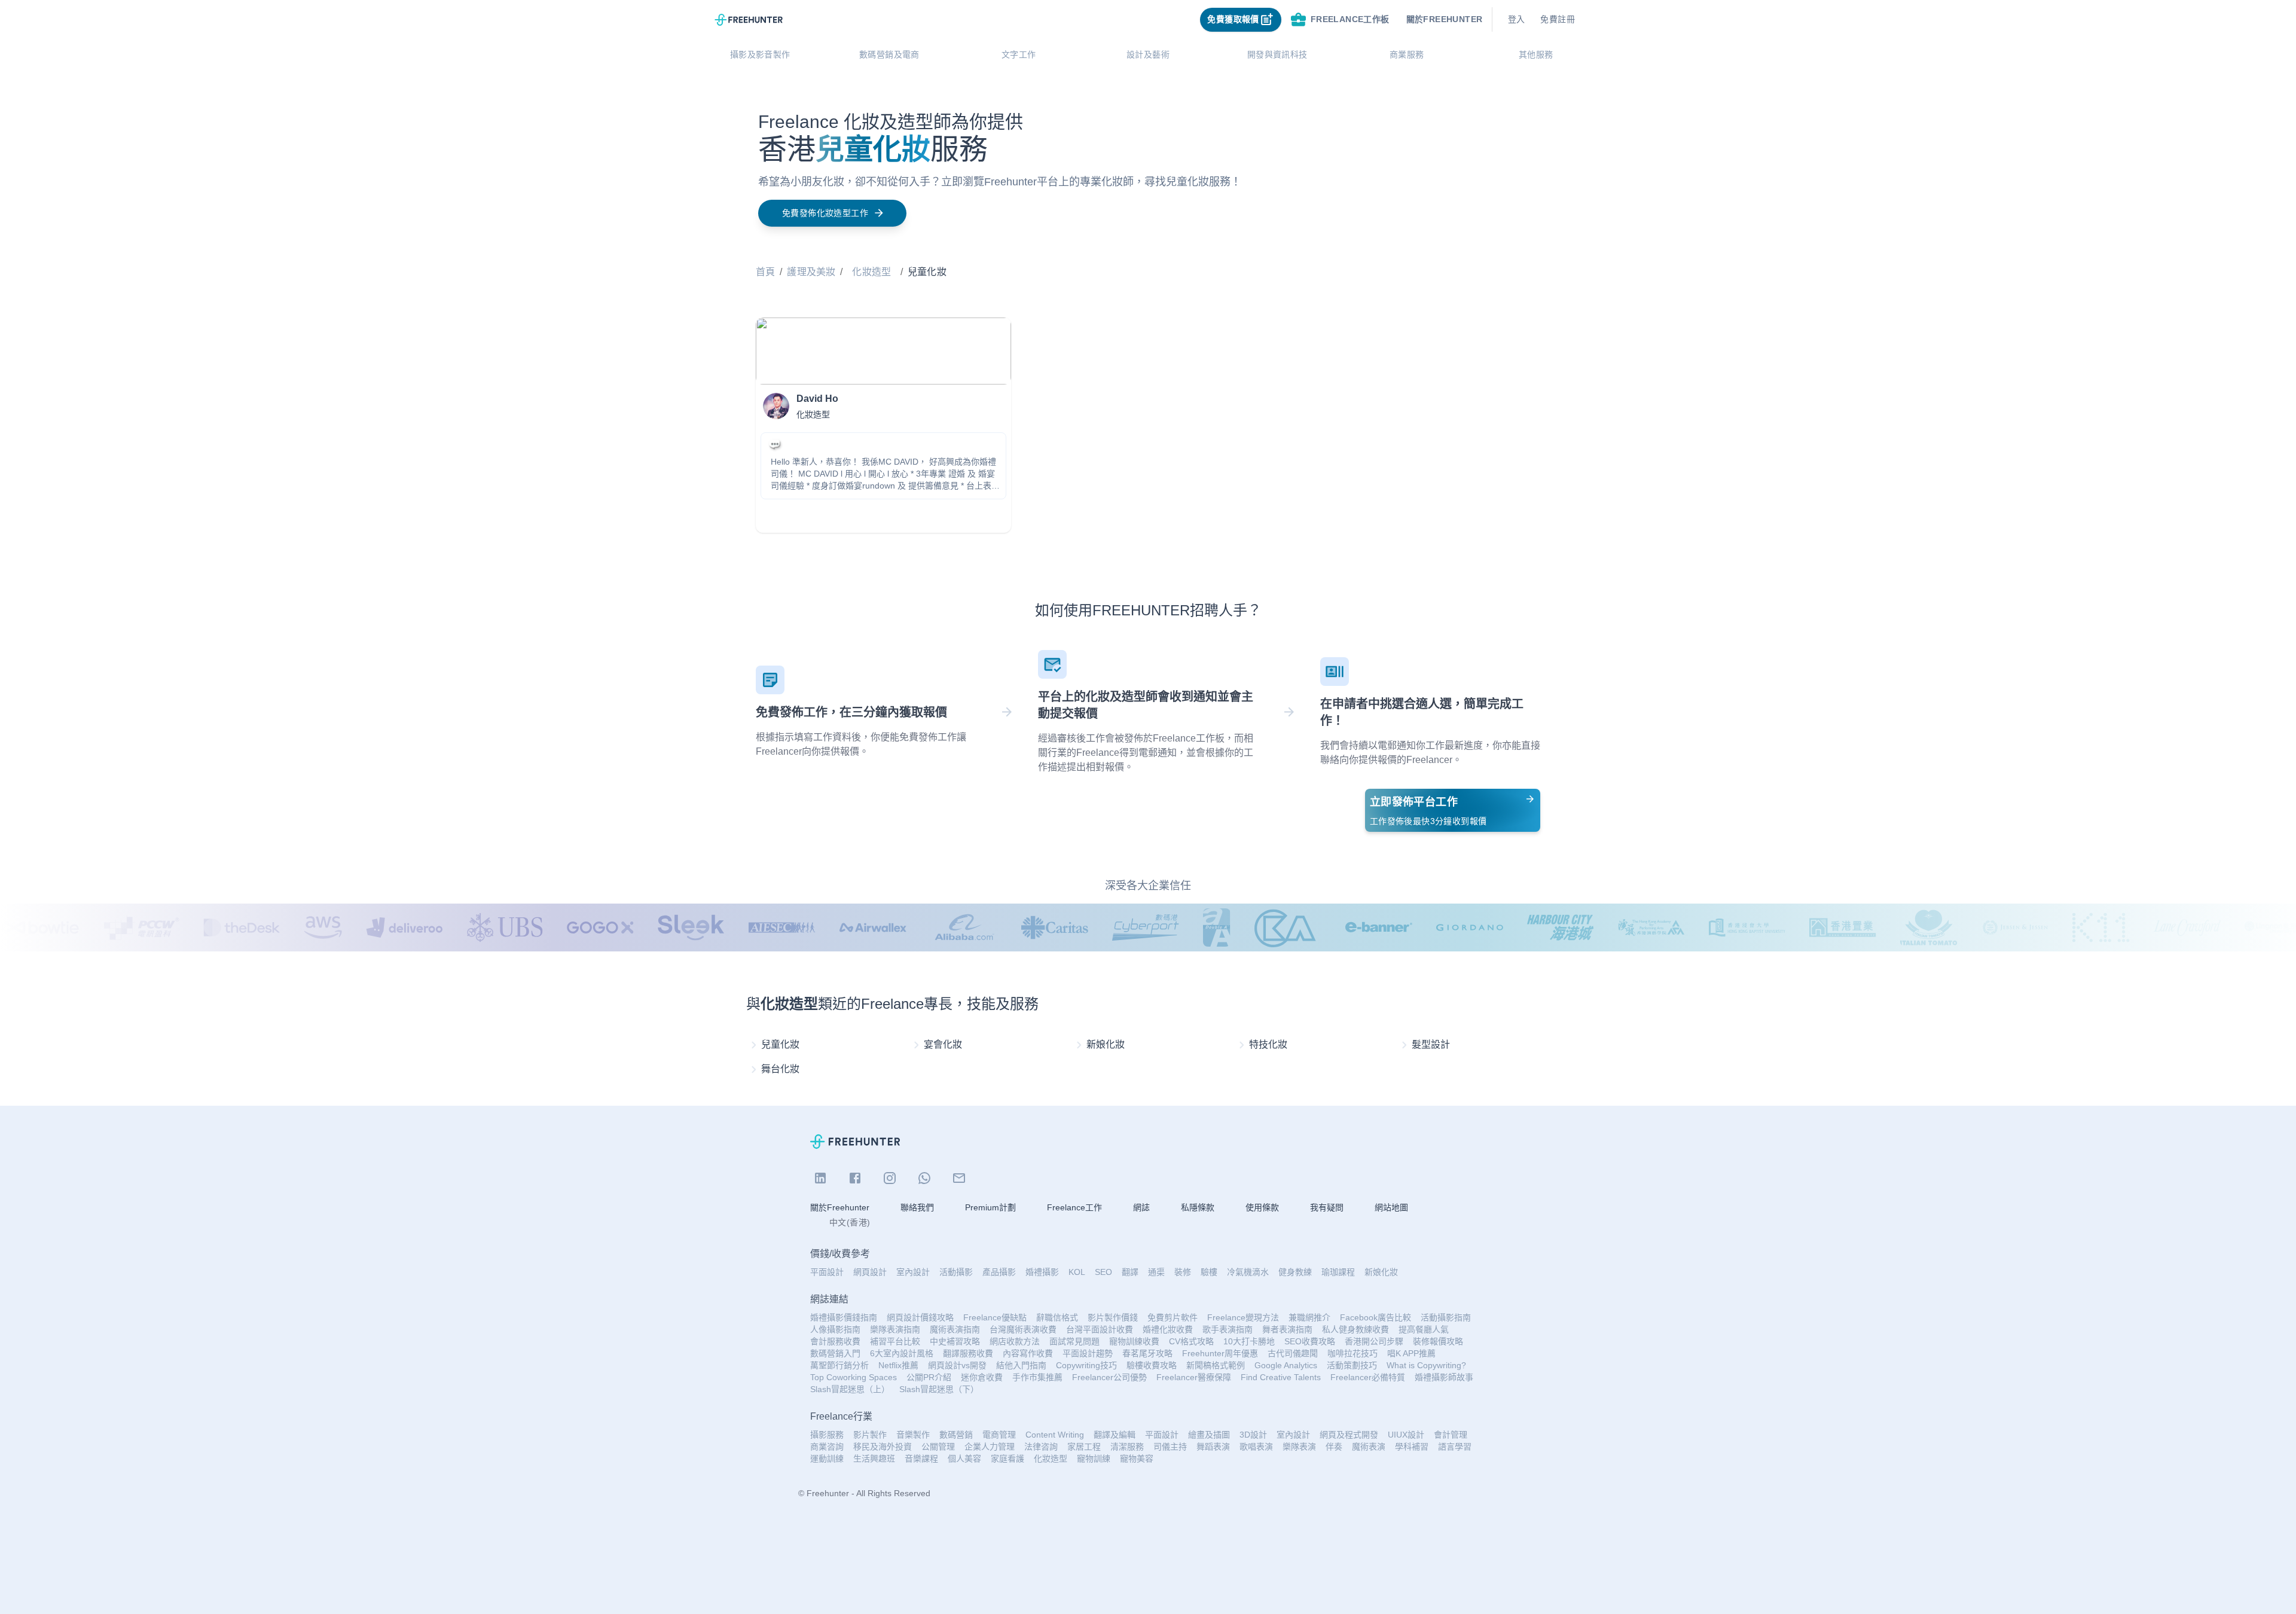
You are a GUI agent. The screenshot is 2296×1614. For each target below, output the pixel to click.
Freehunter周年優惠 (1220, 1353)
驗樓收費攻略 (1152, 1365)
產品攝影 (999, 1272)
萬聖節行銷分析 (839, 1365)
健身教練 (1295, 1272)
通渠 (1156, 1272)
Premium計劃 (990, 1207)
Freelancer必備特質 (1368, 1377)
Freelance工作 (1074, 1207)
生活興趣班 (874, 1459)
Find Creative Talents (1281, 1377)
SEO (1103, 1272)
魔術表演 (1369, 1447)
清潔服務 (1127, 1447)
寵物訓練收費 (1134, 1341)
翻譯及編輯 (1115, 1435)
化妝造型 (871, 272)
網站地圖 (1391, 1207)
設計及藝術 (1148, 54)
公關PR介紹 (929, 1377)
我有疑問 (1327, 1207)
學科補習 (1412, 1447)
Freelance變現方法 (1243, 1317)
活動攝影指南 (1446, 1317)
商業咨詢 (827, 1447)
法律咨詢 (1041, 1447)
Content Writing (1055, 1435)
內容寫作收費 (1028, 1353)
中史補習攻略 (955, 1341)
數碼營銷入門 (835, 1353)
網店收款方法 (1015, 1341)
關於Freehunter (840, 1207)
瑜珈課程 (1338, 1272)
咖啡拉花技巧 (1352, 1353)
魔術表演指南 (955, 1329)
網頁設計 (870, 1272)
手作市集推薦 (1037, 1377)
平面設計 (827, 1272)
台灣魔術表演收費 (1023, 1329)
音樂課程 (921, 1459)
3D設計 (1253, 1435)
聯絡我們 (917, 1207)
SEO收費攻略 (1310, 1341)
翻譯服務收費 (968, 1353)
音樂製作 (913, 1435)
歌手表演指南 (1228, 1329)
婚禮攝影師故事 (1444, 1377)
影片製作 (870, 1435)
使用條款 (1262, 1207)
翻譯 (1130, 1272)
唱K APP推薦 (1411, 1353)
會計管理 (1451, 1435)
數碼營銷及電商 (889, 54)
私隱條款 (1198, 1207)
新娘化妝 (1381, 1272)
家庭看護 (1007, 1459)
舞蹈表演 (1213, 1447)
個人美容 (964, 1459)
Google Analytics (1286, 1365)
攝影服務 (827, 1435)
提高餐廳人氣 (1424, 1329)
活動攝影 (956, 1272)
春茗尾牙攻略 (1147, 1353)
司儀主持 (1170, 1447)
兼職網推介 (1309, 1317)
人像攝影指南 (835, 1329)
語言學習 (1455, 1447)
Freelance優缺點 (995, 1317)
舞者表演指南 (1287, 1329)
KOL (1077, 1272)
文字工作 (1019, 54)
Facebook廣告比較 (1376, 1317)
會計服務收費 (835, 1341)
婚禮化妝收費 (1168, 1329)
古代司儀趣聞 (1293, 1353)
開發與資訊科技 (1277, 54)
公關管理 (938, 1447)
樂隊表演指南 (895, 1329)
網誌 (1141, 1207)
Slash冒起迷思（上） (850, 1389)
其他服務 (1536, 54)
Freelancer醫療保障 (1194, 1377)
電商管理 (999, 1435)
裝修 (1183, 1272)
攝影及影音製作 (760, 54)
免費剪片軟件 (1173, 1317)
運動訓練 (827, 1459)
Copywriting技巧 (1086, 1365)
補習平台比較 (895, 1341)
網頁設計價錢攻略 (920, 1317)
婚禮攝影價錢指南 (844, 1317)
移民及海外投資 (883, 1447)
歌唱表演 (1256, 1447)
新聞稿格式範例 (1216, 1365)
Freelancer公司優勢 (1109, 1377)
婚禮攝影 (1042, 1272)
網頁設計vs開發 (957, 1365)
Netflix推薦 (898, 1365)
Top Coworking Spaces (854, 1377)
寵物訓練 (1094, 1459)
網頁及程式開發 (1349, 1435)
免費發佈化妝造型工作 (825, 213)
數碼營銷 (956, 1435)
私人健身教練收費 (1355, 1329)
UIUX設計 (1406, 1435)
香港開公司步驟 (1374, 1341)
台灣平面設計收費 (1100, 1329)
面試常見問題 (1074, 1341)
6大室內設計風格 (902, 1353)
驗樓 (1209, 1272)
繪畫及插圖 (1209, 1435)
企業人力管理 (990, 1447)
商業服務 (1407, 54)
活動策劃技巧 (1352, 1365)
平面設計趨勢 (1088, 1353)
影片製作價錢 (1113, 1317)
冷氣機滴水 (1248, 1272)
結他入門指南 (1021, 1365)
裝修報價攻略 (1438, 1341)
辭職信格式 (1057, 1317)
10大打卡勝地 (1249, 1341)
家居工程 (1084, 1447)
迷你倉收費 (982, 1377)
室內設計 (913, 1272)
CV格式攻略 (1191, 1341)
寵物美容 (1137, 1459)
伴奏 (1334, 1447)
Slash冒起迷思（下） (939, 1389)
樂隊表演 (1299, 1447)
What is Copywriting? (1426, 1365)
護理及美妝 (811, 272)
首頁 (765, 272)
